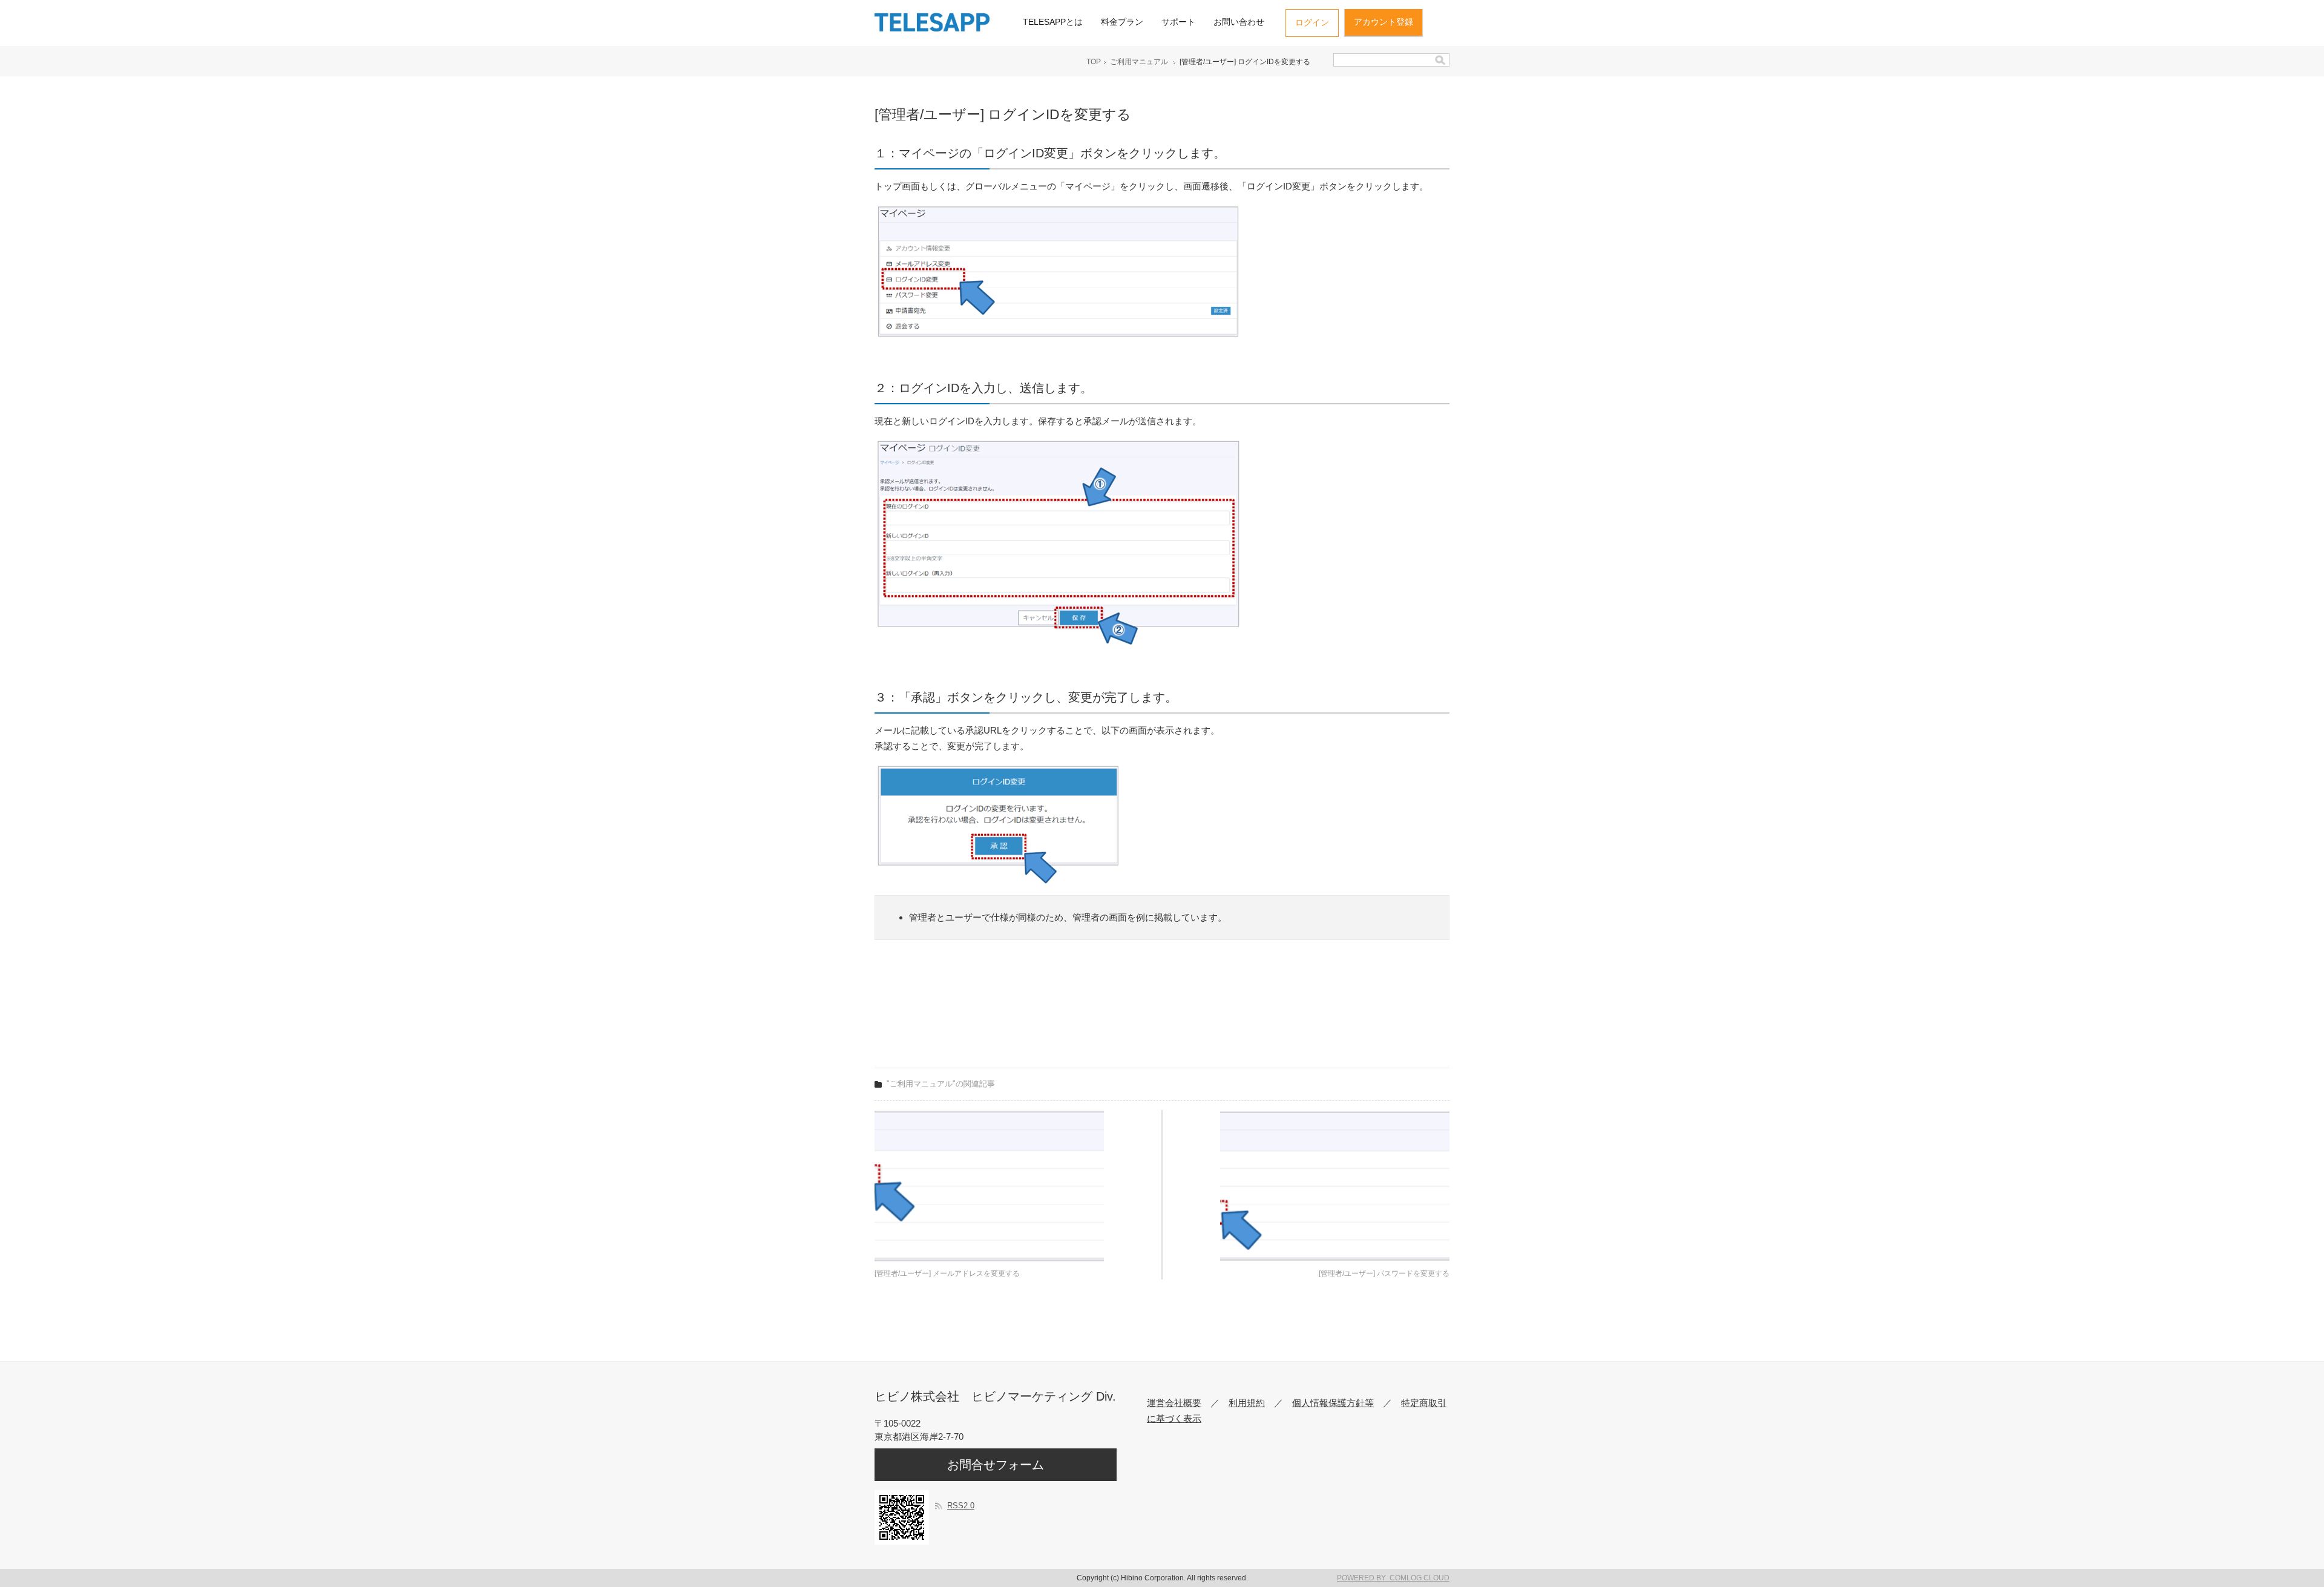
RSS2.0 (961, 1506)
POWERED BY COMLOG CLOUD (1393, 1578)
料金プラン (1122, 22)
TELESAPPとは (1053, 22)
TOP (1094, 62)
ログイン (1312, 22)
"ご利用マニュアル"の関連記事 (941, 1084)
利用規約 (1247, 1403)
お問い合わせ (1239, 22)
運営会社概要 (1174, 1403)
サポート (1178, 22)
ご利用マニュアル (1139, 62)
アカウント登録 (1384, 22)
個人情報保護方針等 (1333, 1403)
